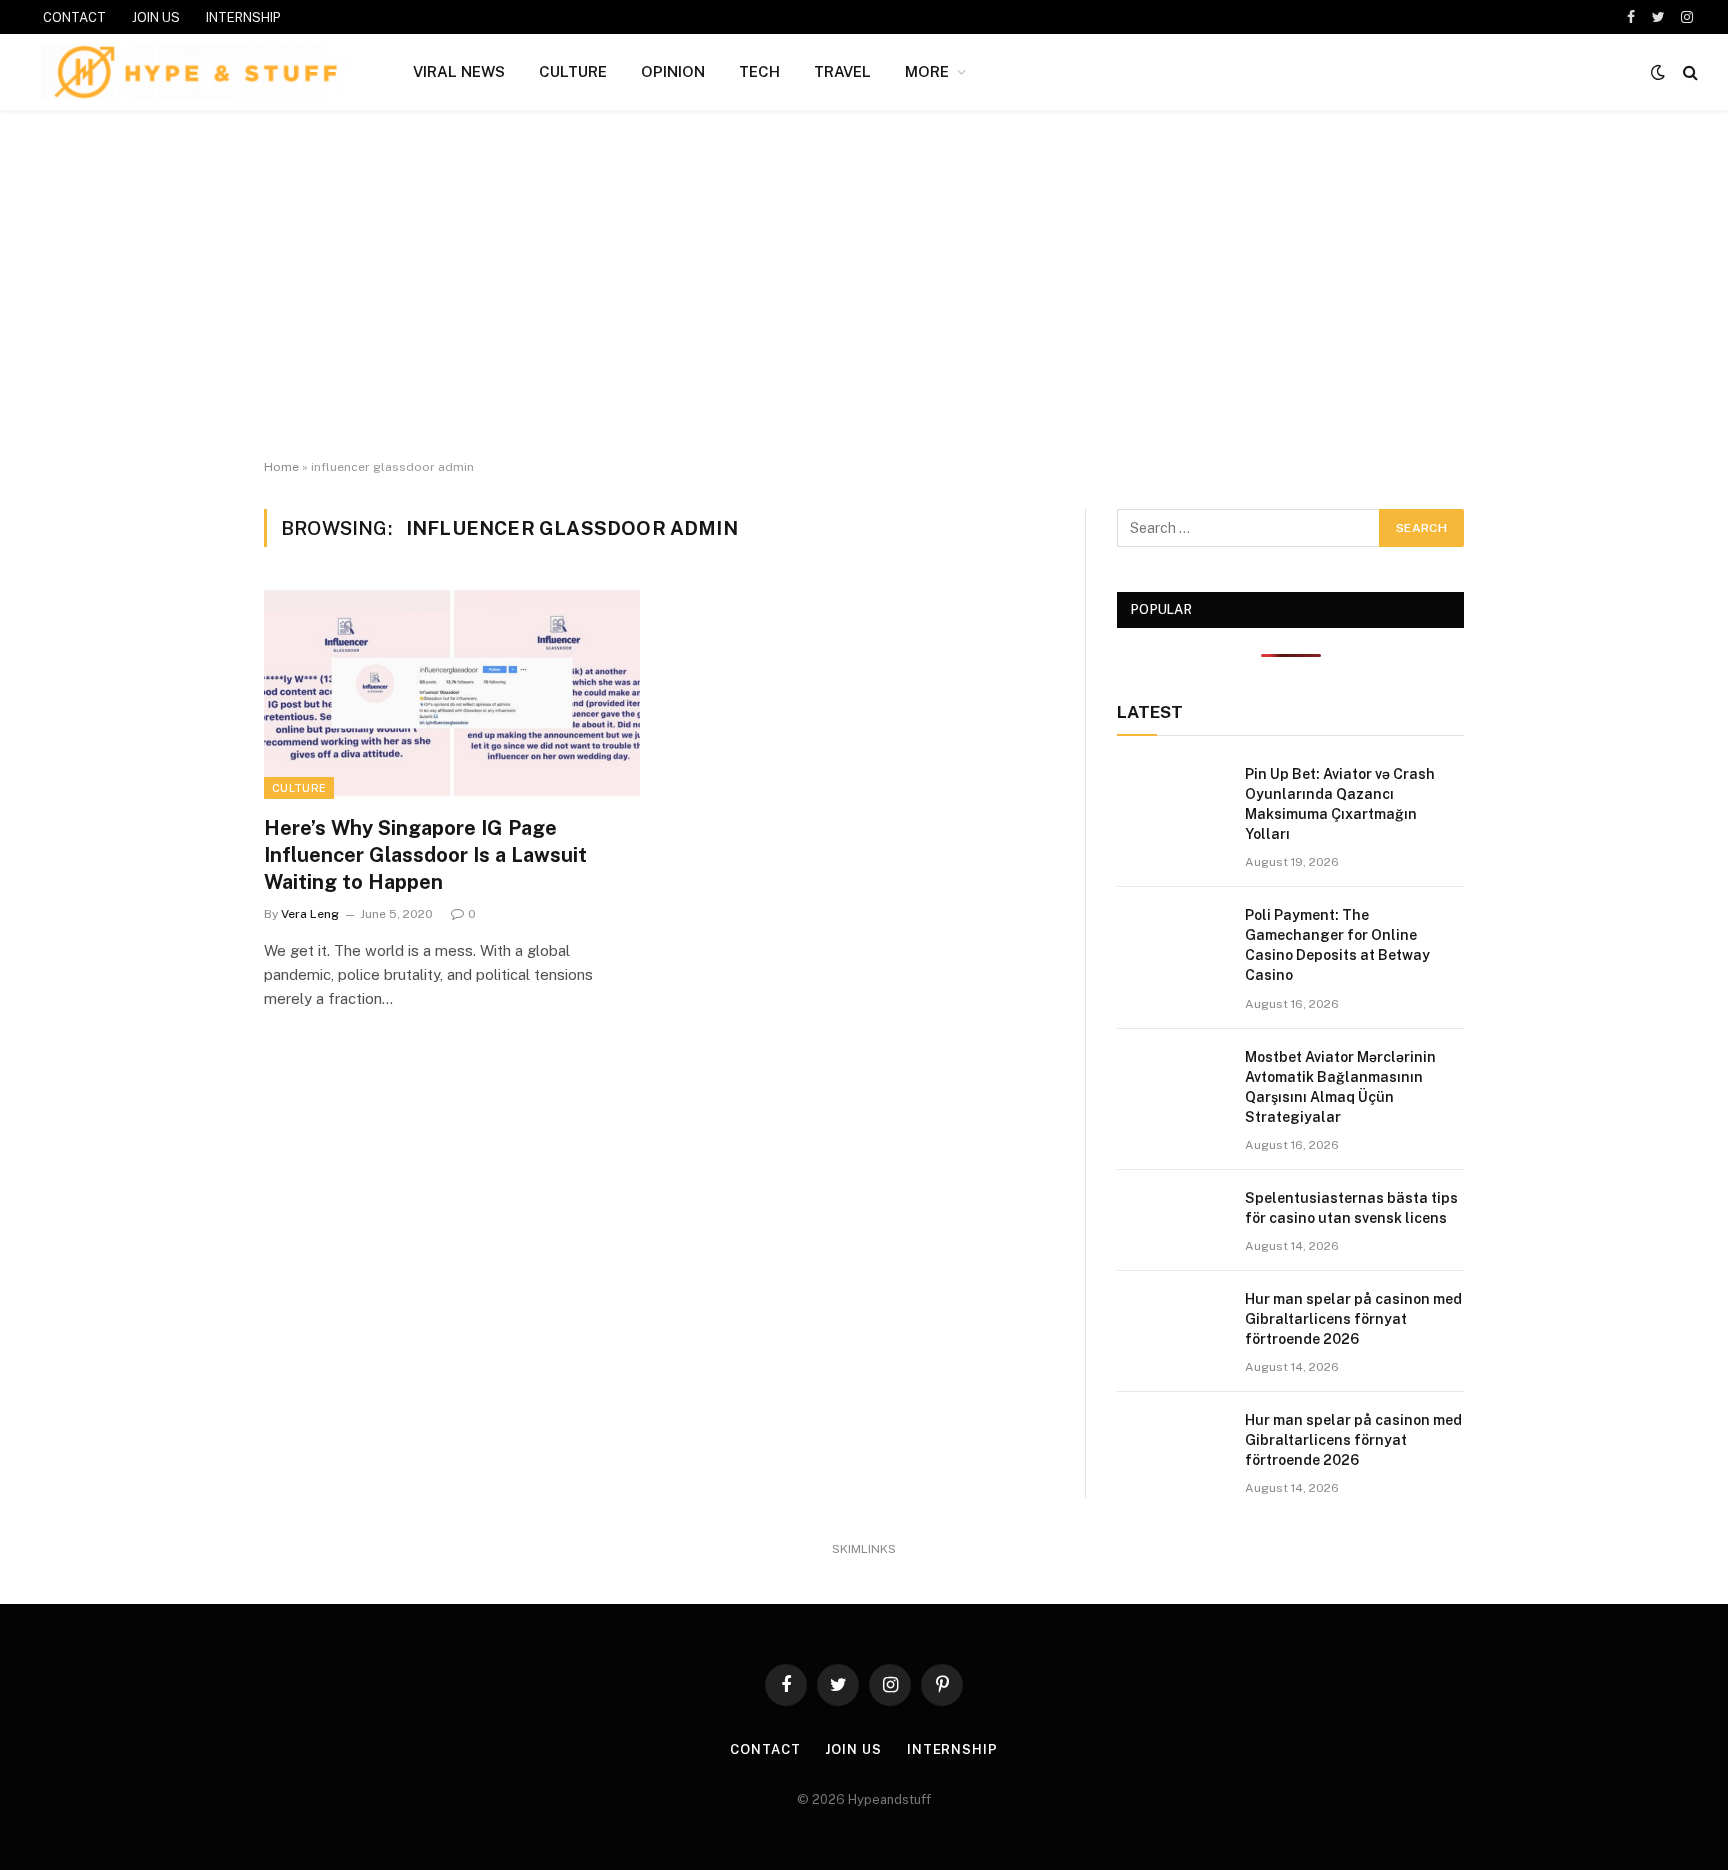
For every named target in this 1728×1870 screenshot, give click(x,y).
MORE (927, 71)
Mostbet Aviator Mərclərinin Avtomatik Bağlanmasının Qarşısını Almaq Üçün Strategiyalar (1340, 1087)
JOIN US (156, 17)
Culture (299, 788)
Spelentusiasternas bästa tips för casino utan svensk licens (1351, 1208)
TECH (759, 71)
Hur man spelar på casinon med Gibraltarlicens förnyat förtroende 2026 (1353, 1319)
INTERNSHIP (243, 17)
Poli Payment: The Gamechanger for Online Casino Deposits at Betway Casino (1337, 945)
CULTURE (573, 71)
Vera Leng (310, 914)
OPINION (673, 71)
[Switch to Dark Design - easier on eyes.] (1658, 72)
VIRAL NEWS (459, 71)
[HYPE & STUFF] (195, 72)
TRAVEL (842, 71)
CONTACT (74, 17)
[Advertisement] (864, 285)
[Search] (1688, 72)
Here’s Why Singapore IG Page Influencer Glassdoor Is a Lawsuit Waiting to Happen (425, 855)
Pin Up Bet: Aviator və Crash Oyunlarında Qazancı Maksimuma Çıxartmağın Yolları (1340, 804)
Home (281, 467)
